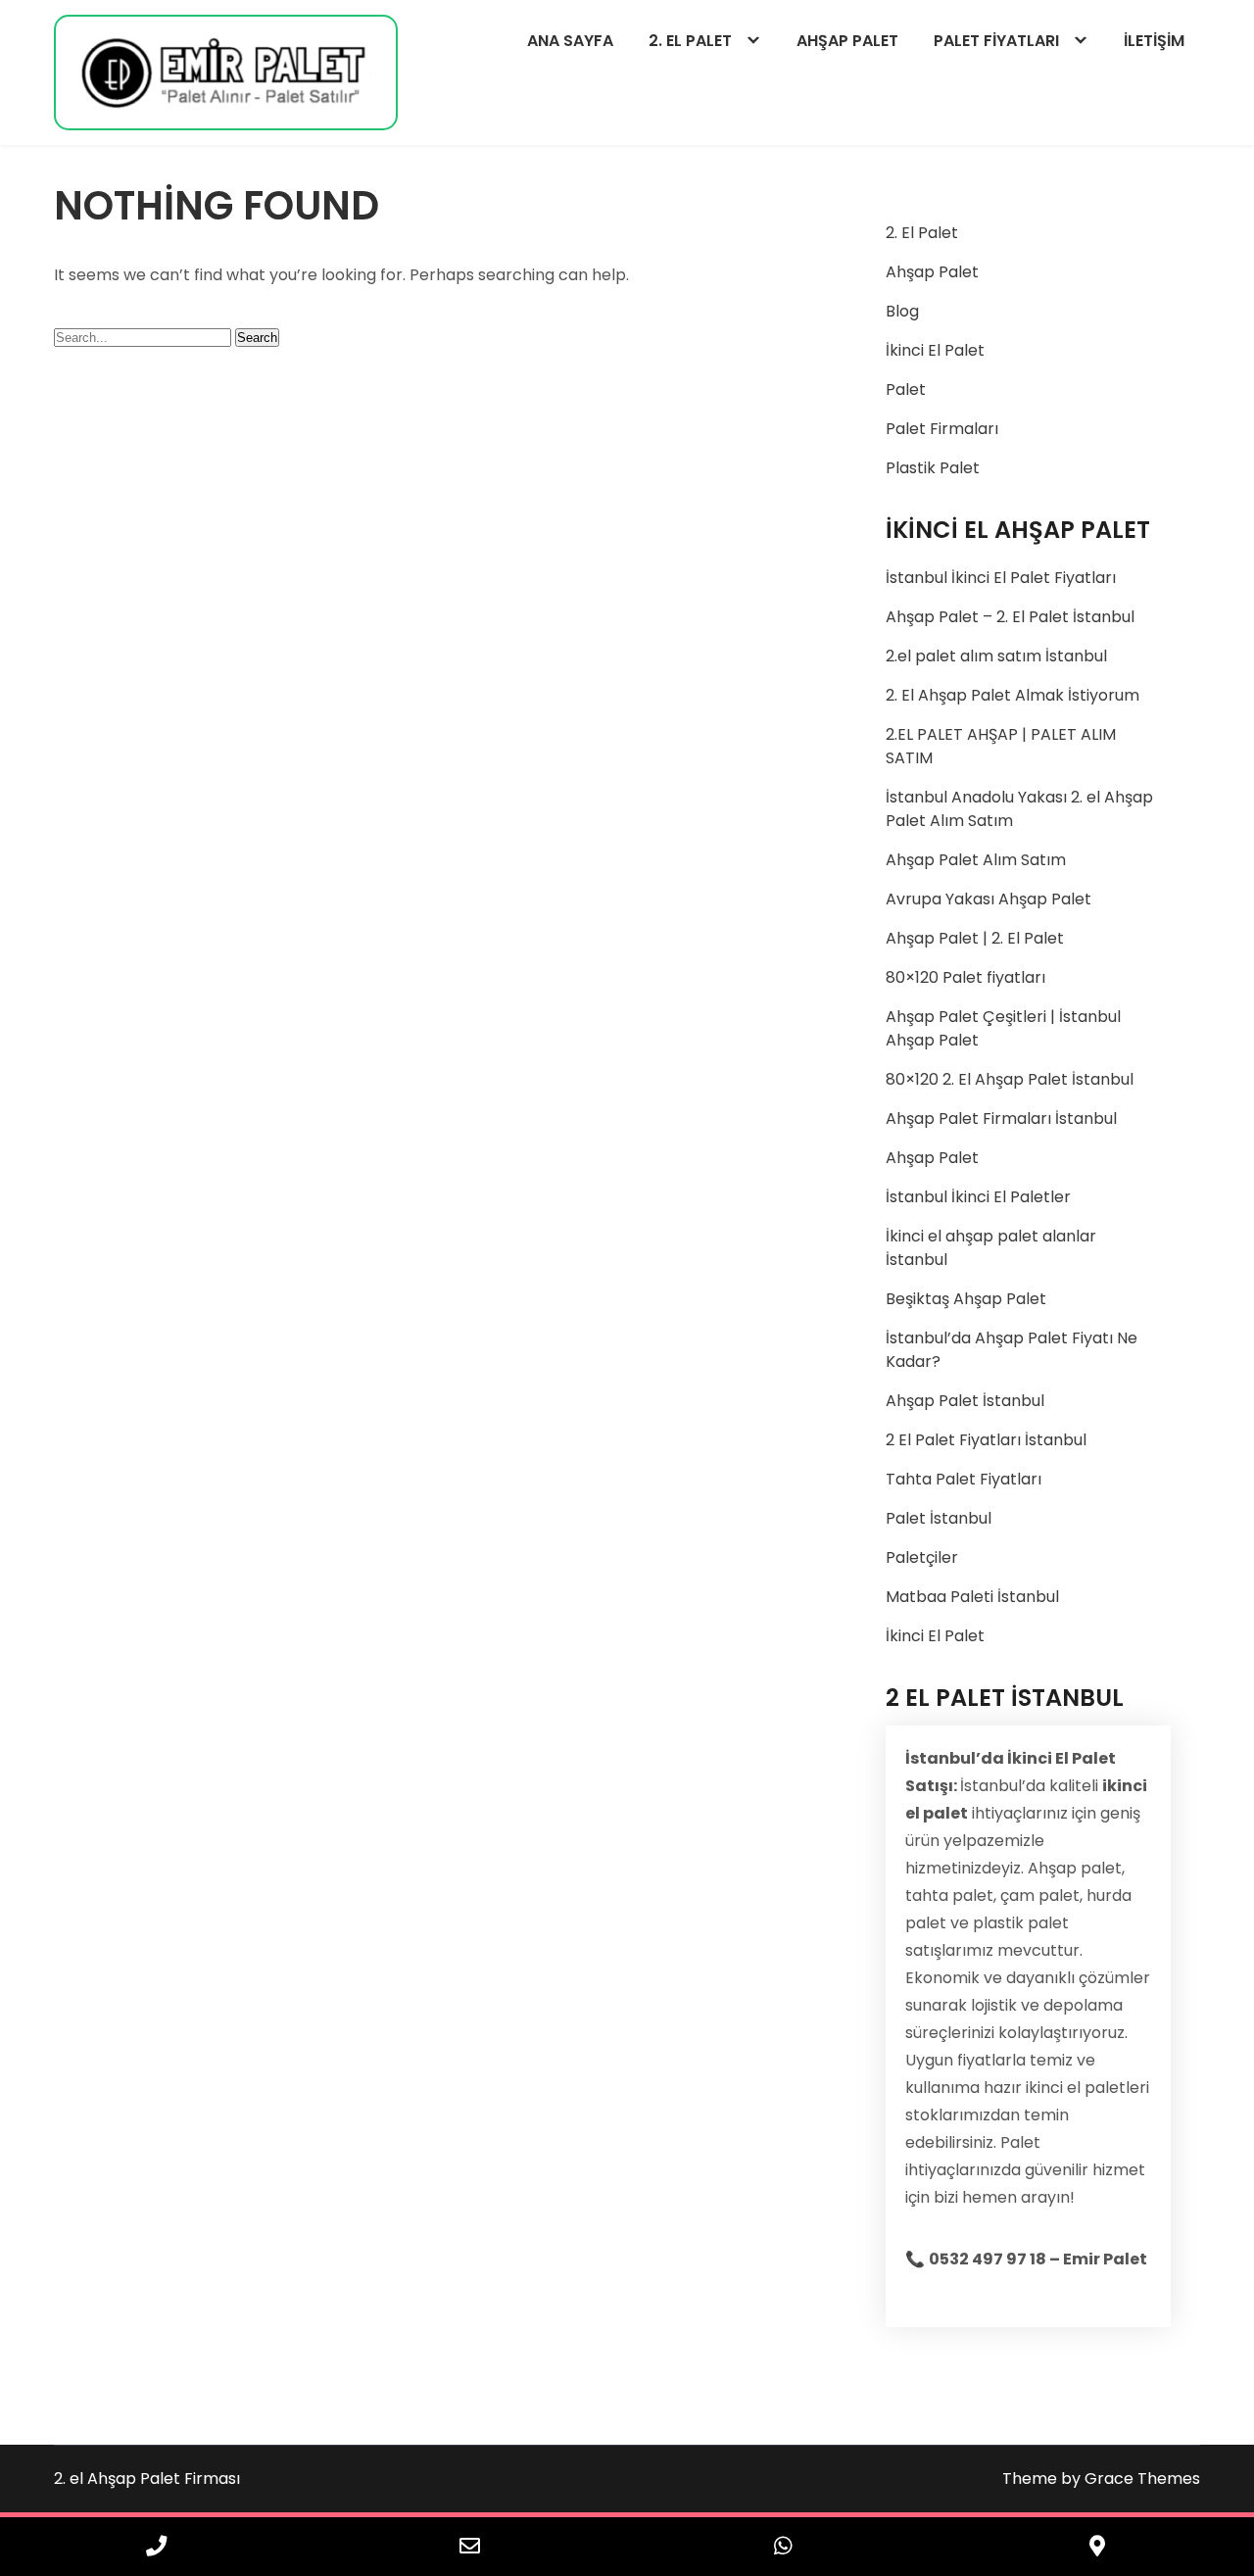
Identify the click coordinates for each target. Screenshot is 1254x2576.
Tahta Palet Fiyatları (964, 1479)
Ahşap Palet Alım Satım (976, 860)
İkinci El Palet (935, 350)
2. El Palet (922, 233)
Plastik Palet (933, 468)
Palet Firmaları (942, 429)
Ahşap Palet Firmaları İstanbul (1001, 1118)
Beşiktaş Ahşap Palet (966, 1299)
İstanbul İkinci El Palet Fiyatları (1001, 578)
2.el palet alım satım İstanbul (996, 656)
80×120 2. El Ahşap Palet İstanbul (1010, 1079)
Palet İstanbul (939, 1518)
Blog (902, 311)
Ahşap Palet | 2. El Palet (975, 938)
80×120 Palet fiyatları (965, 977)
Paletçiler (922, 1557)
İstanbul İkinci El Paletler (978, 1197)
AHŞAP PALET (847, 41)
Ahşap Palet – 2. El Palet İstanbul (1010, 617)
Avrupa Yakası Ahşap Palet (989, 899)
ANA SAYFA (570, 41)
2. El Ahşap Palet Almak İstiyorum (1013, 695)
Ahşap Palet (932, 272)
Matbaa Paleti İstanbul (972, 1597)
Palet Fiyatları (996, 41)
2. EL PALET (690, 41)
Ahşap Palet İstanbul (965, 1401)
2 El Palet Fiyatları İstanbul (986, 1440)
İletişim (1154, 41)
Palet (906, 389)
